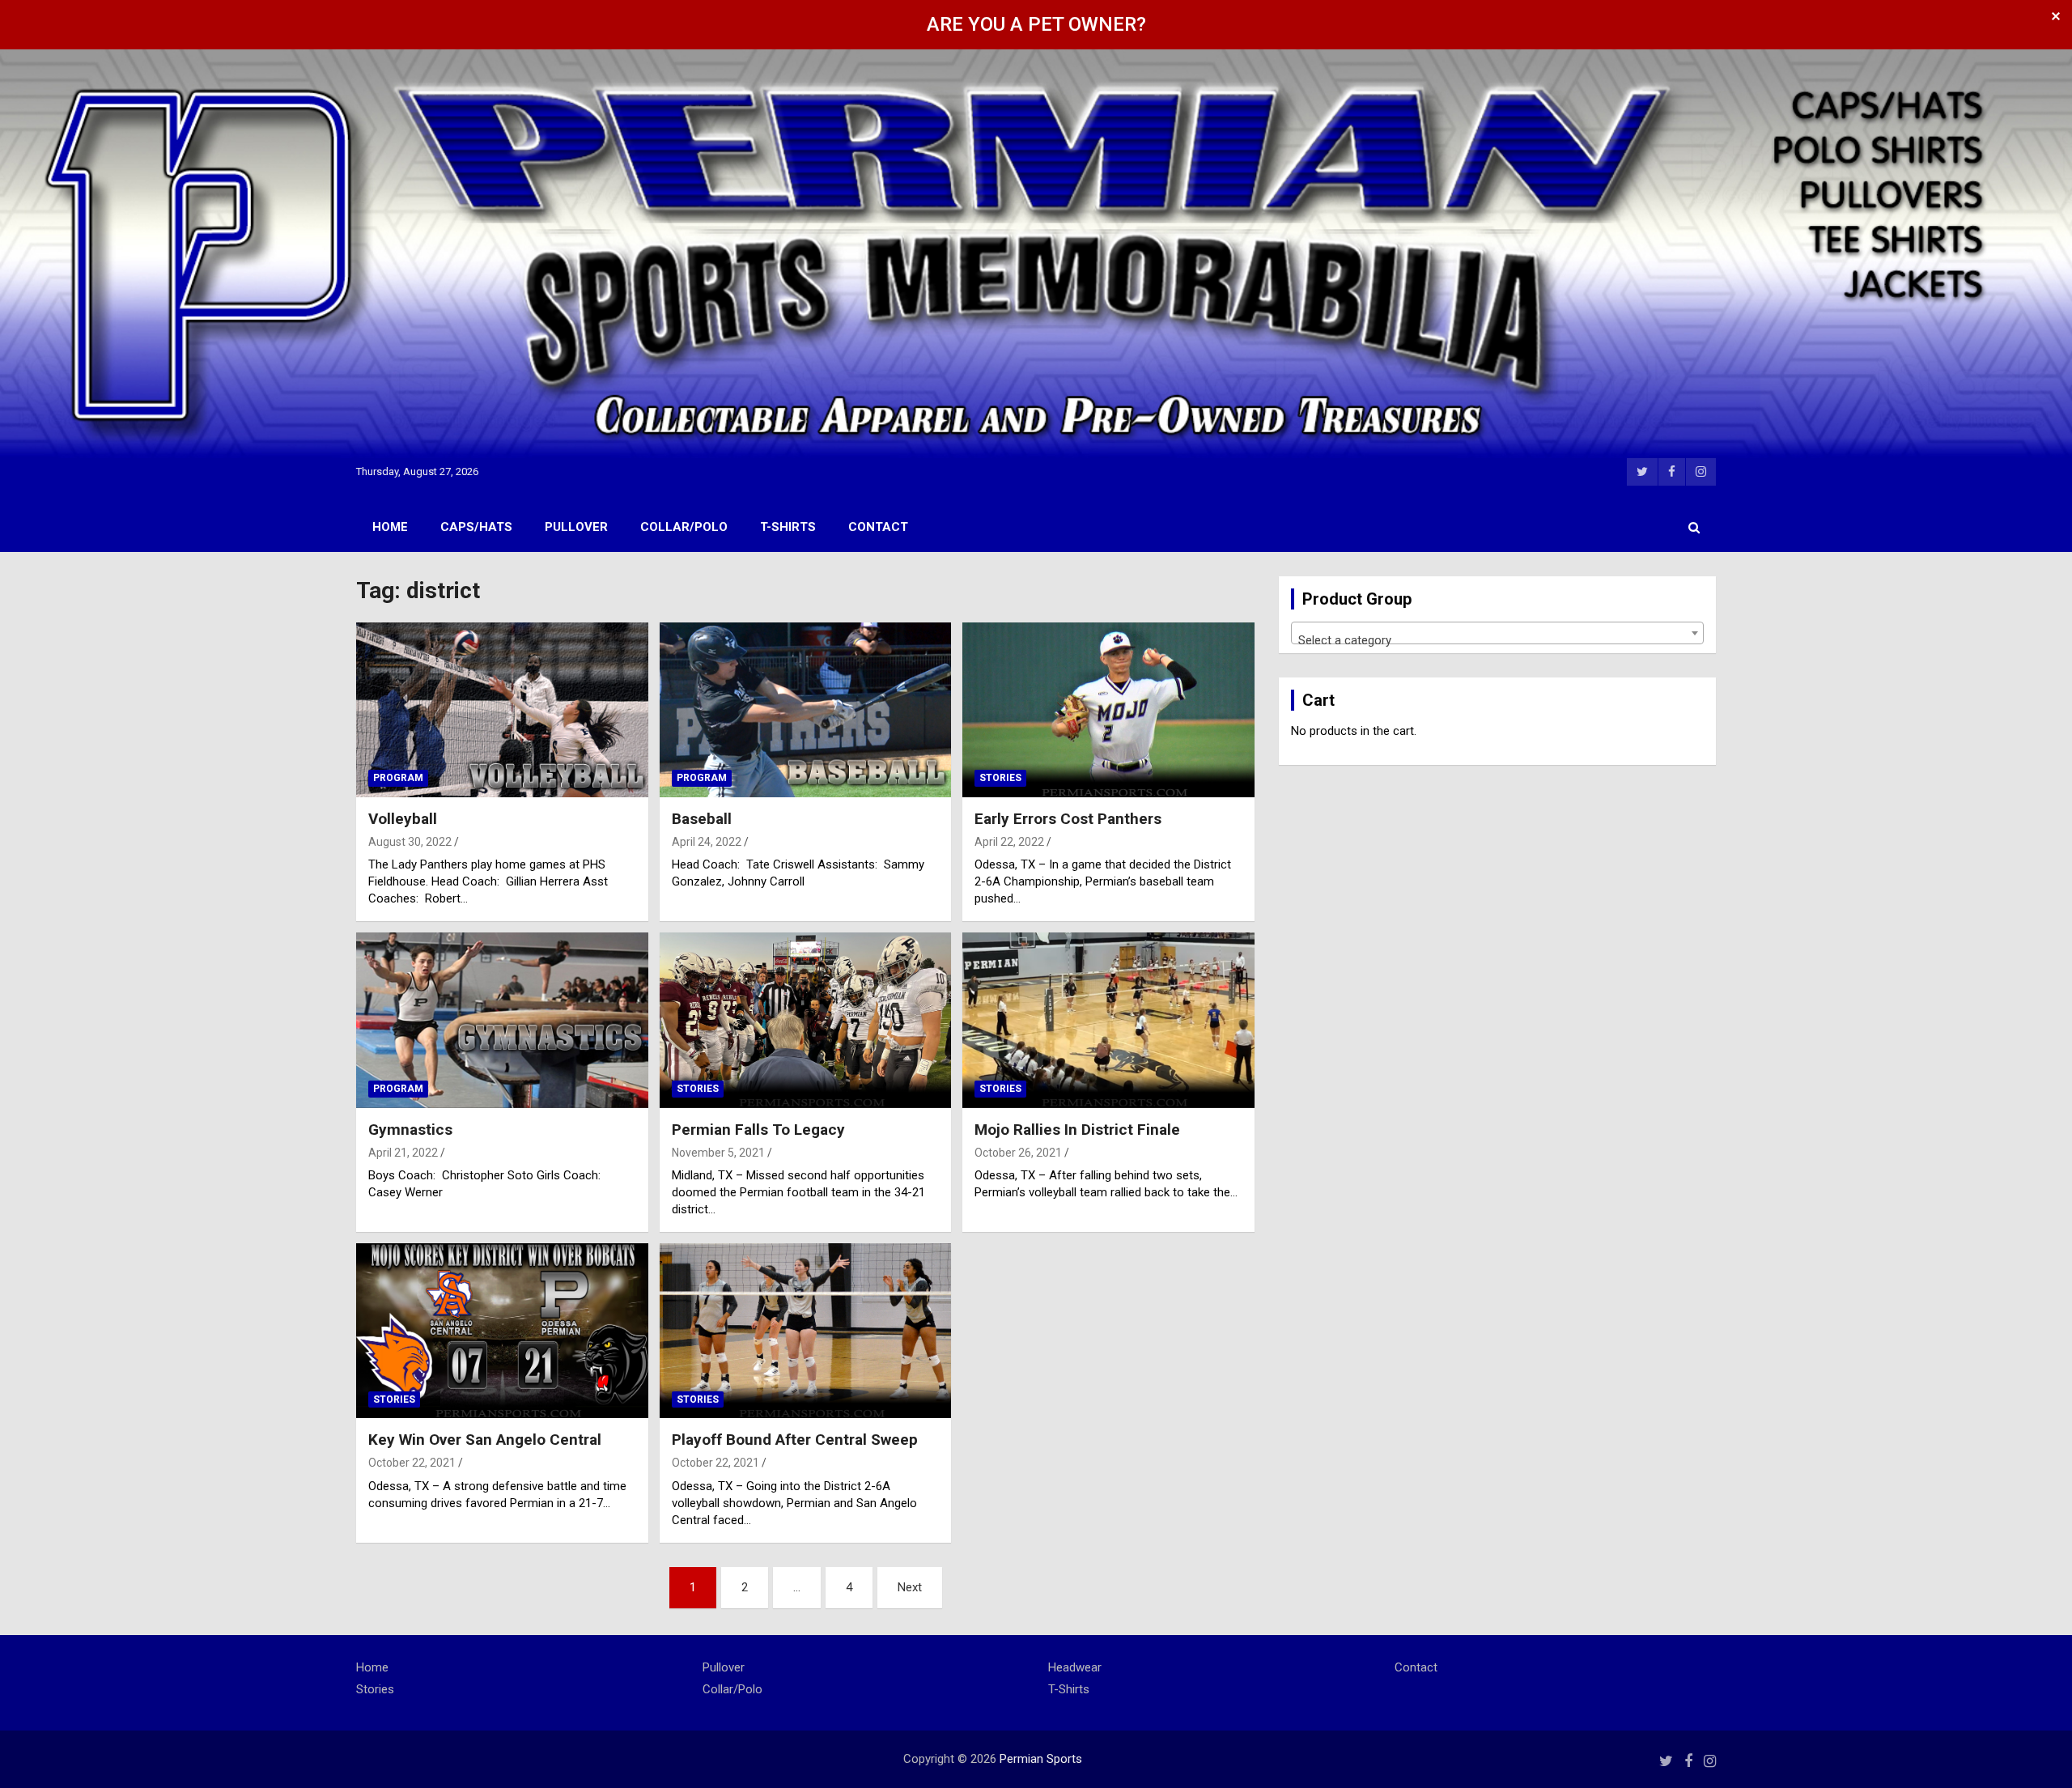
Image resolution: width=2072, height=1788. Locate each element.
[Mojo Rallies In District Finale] (1108, 1021)
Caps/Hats (476, 527)
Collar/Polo (684, 527)
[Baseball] (806, 710)
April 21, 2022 (403, 1153)
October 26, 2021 (1018, 1153)
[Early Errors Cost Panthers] (1108, 710)
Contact (878, 527)
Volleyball (403, 819)
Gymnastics (410, 1130)
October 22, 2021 (412, 1463)
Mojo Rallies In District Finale (1077, 1130)
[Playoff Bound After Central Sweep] (806, 1331)
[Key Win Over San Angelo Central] (502, 1331)
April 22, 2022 (1009, 842)
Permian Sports (1041, 1759)
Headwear (1075, 1667)
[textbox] (1497, 640)
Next (910, 1587)
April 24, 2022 (707, 842)
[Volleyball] (502, 710)
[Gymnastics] (502, 1021)
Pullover (576, 527)
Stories (1000, 778)
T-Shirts (788, 527)
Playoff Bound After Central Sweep (795, 1440)
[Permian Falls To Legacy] (806, 1021)
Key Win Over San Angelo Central (485, 1440)
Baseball (702, 819)
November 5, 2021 (718, 1153)
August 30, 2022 (410, 842)
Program (398, 778)
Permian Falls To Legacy (758, 1130)
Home (390, 527)
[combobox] (1497, 633)
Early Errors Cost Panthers (1068, 819)
